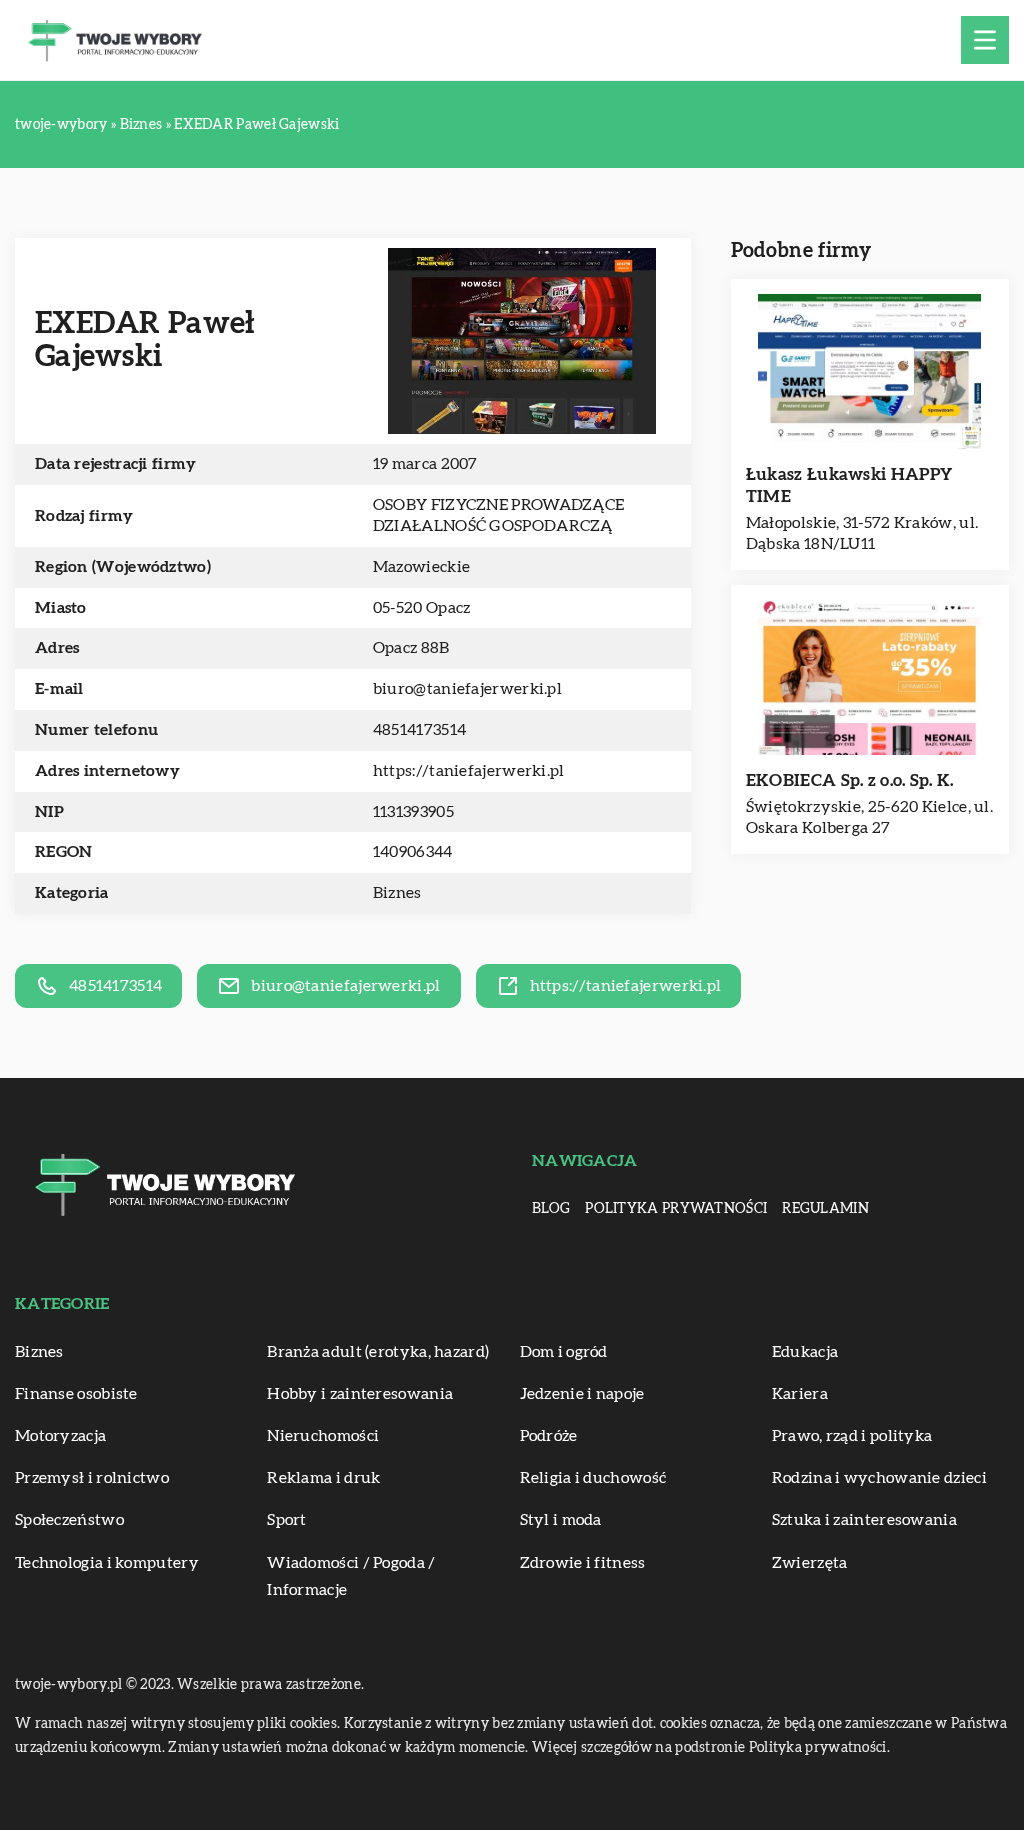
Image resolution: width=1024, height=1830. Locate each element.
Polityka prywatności (676, 1209)
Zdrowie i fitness (583, 1563)
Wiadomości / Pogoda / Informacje (351, 1576)
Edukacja (805, 1352)
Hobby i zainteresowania (360, 1394)
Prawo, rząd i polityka (852, 1436)
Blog (551, 1209)
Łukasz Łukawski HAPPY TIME (849, 485)
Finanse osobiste (76, 1394)
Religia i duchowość (593, 1478)
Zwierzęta (810, 1563)
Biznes (397, 893)
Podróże (549, 1436)
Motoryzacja (60, 1436)
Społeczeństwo (69, 1520)
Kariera (800, 1394)
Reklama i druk (323, 1478)
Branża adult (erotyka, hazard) (378, 1352)
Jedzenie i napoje (582, 1394)
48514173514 (419, 730)
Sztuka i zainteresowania (864, 1520)
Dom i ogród (564, 1352)
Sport (287, 1520)
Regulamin (825, 1209)
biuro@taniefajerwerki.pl (467, 689)
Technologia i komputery (107, 1563)
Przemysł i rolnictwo (92, 1478)
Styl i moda (561, 1520)
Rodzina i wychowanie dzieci (879, 1478)
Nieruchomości (323, 1436)
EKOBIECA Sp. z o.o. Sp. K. (850, 780)
